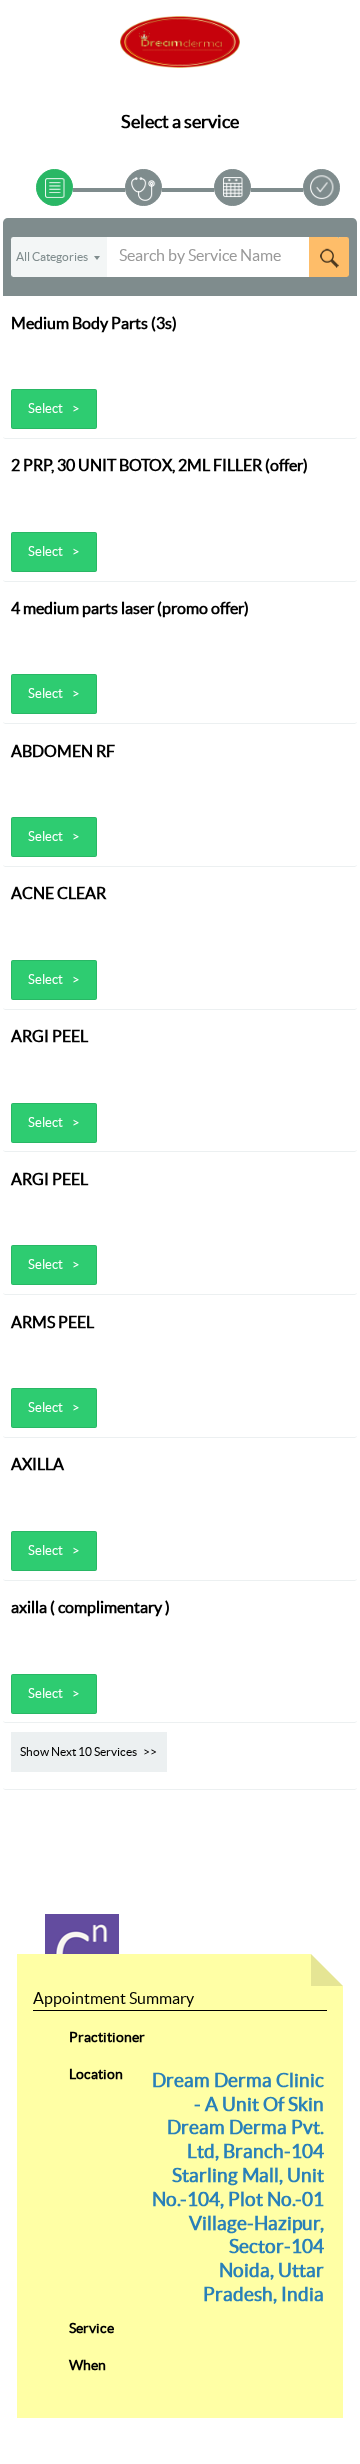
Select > (54, 408)
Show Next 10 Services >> (88, 1751)
